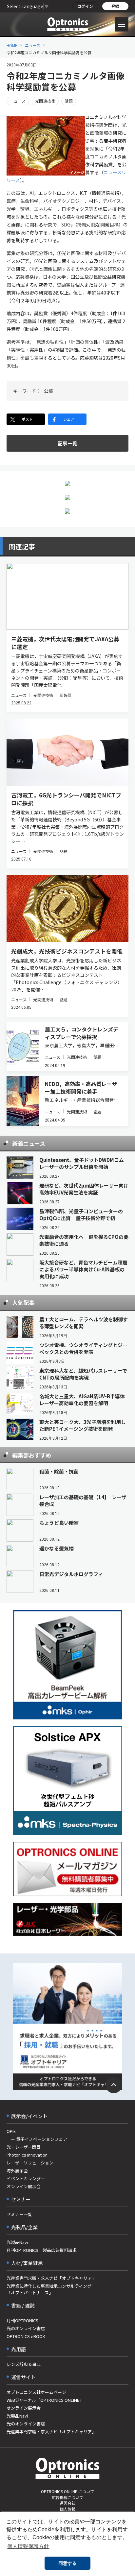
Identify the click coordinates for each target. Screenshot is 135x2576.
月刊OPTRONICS (22, 2320)
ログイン (85, 6)
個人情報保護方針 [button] (28, 2546)
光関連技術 (45, 101)
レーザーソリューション (30, 2163)
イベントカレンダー (26, 2178)
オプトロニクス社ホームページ (36, 2392)
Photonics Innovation (27, 2155)
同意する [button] (67, 2563)
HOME (12, 45)
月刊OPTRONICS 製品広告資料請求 (42, 2250)
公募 (48, 391)
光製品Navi (17, 2242)
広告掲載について (67, 2497)
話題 (69, 101)
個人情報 (67, 2509)
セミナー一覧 (19, 2214)
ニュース (33, 45)
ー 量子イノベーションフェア (37, 2139)
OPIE (11, 2131)
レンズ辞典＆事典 (24, 2364)
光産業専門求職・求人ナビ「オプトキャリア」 (51, 2278)
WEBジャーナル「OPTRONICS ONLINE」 (45, 2400)
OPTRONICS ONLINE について (67, 2491)
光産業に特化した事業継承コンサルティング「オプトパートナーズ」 (49, 2289)
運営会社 (67, 2503)
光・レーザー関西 (24, 2147)
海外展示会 (17, 2171)
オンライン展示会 (24, 2186)
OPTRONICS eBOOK (26, 2336)
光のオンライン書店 (26, 2328)
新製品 (66, 695)
